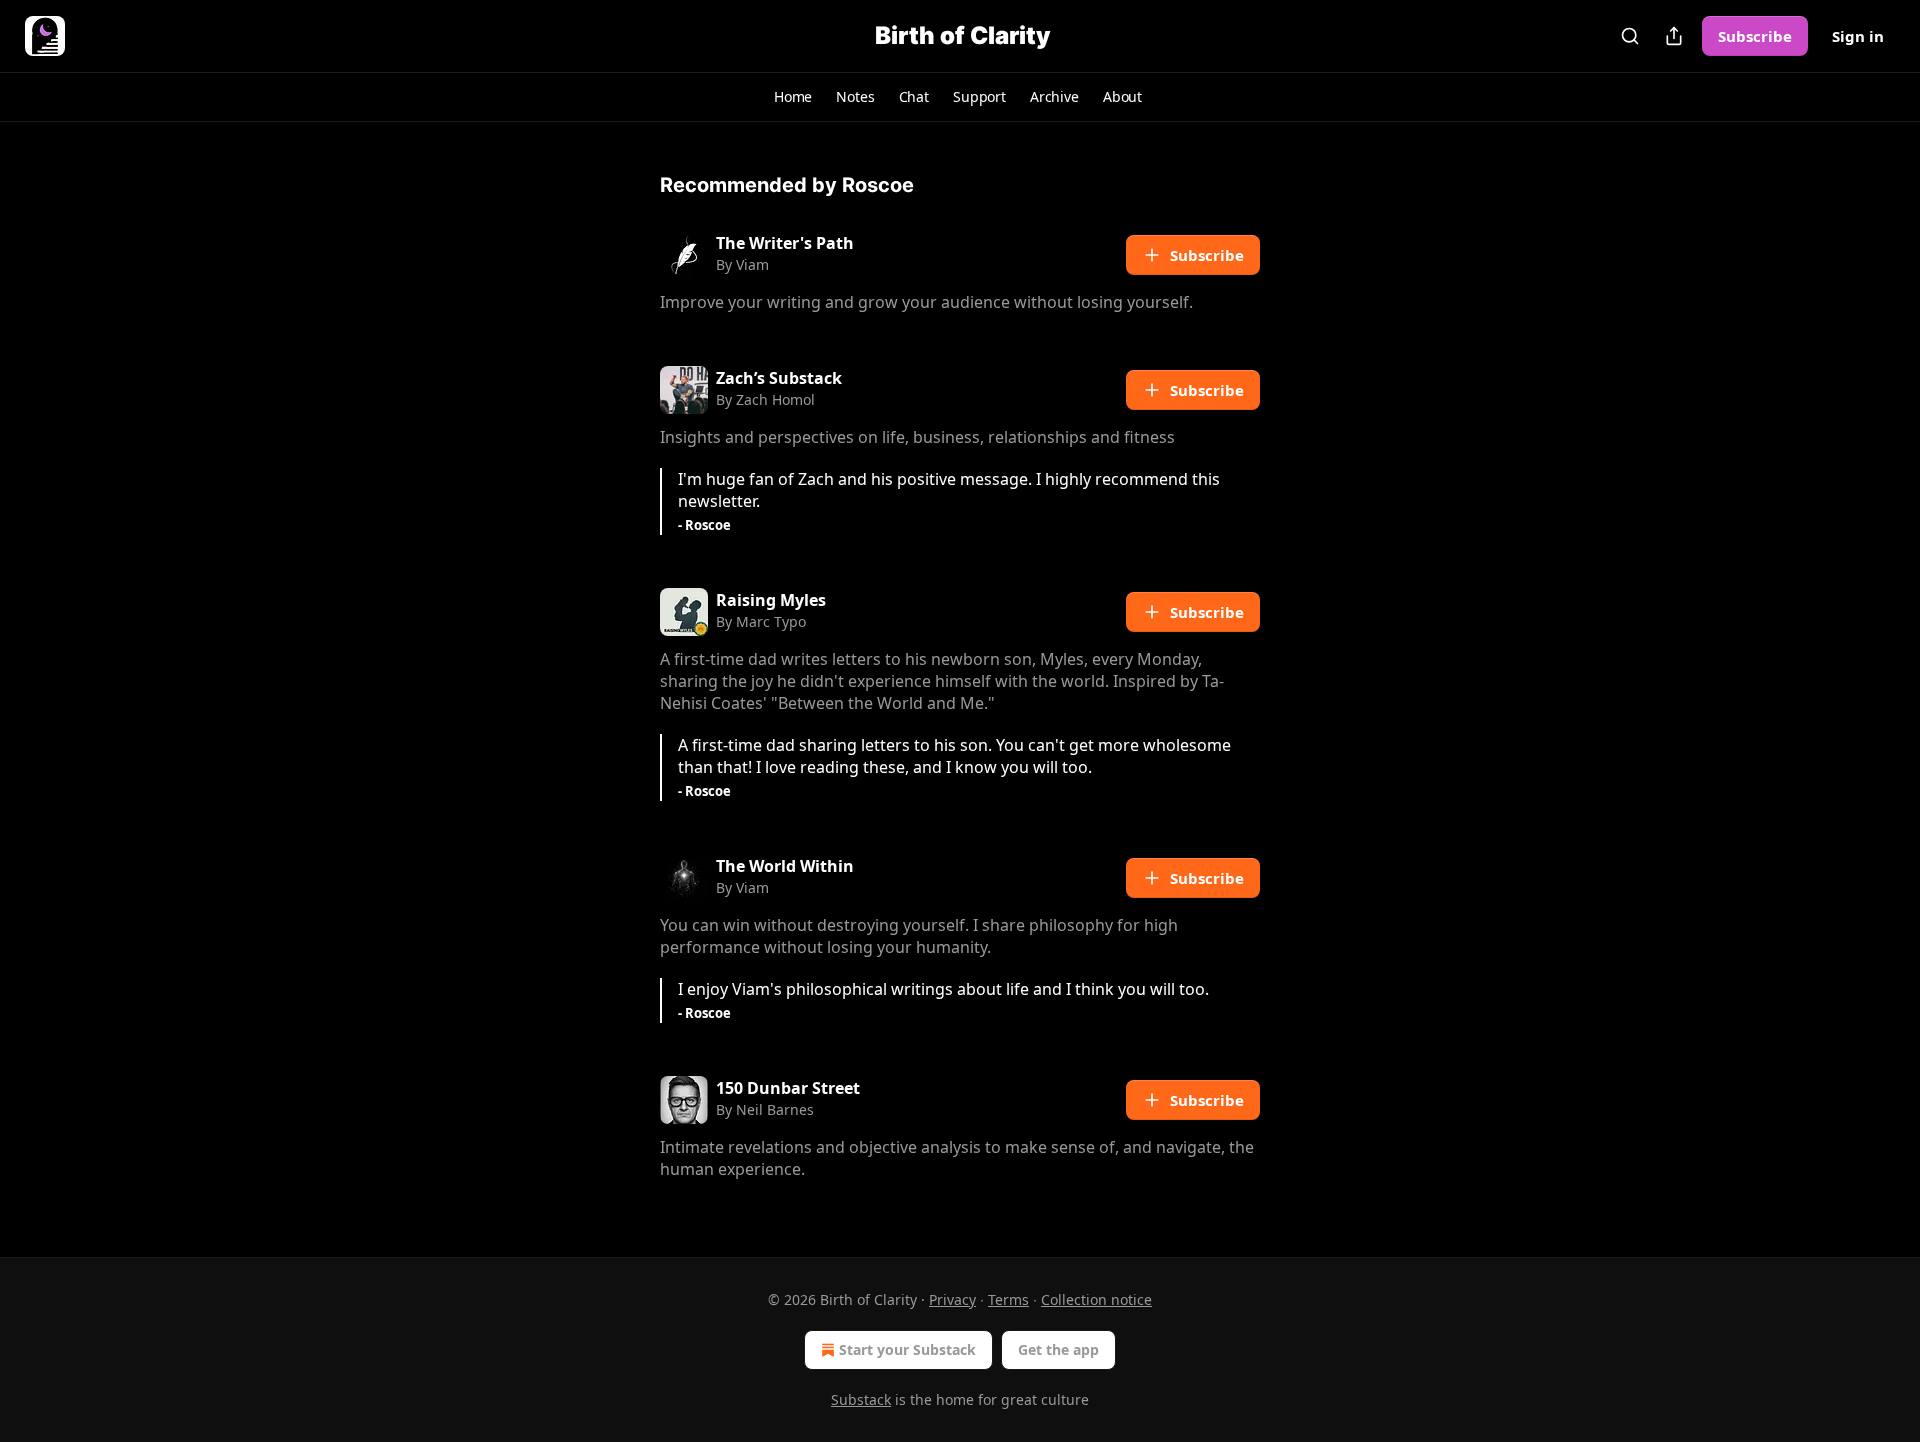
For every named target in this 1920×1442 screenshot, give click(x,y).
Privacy (952, 1299)
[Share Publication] (1674, 36)
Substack (861, 1399)
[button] (793, 97)
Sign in (1858, 36)
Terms (1008, 1299)
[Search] (1630, 36)
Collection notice (1096, 1299)
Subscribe (1755, 36)
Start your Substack (907, 1349)
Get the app (1058, 1349)
